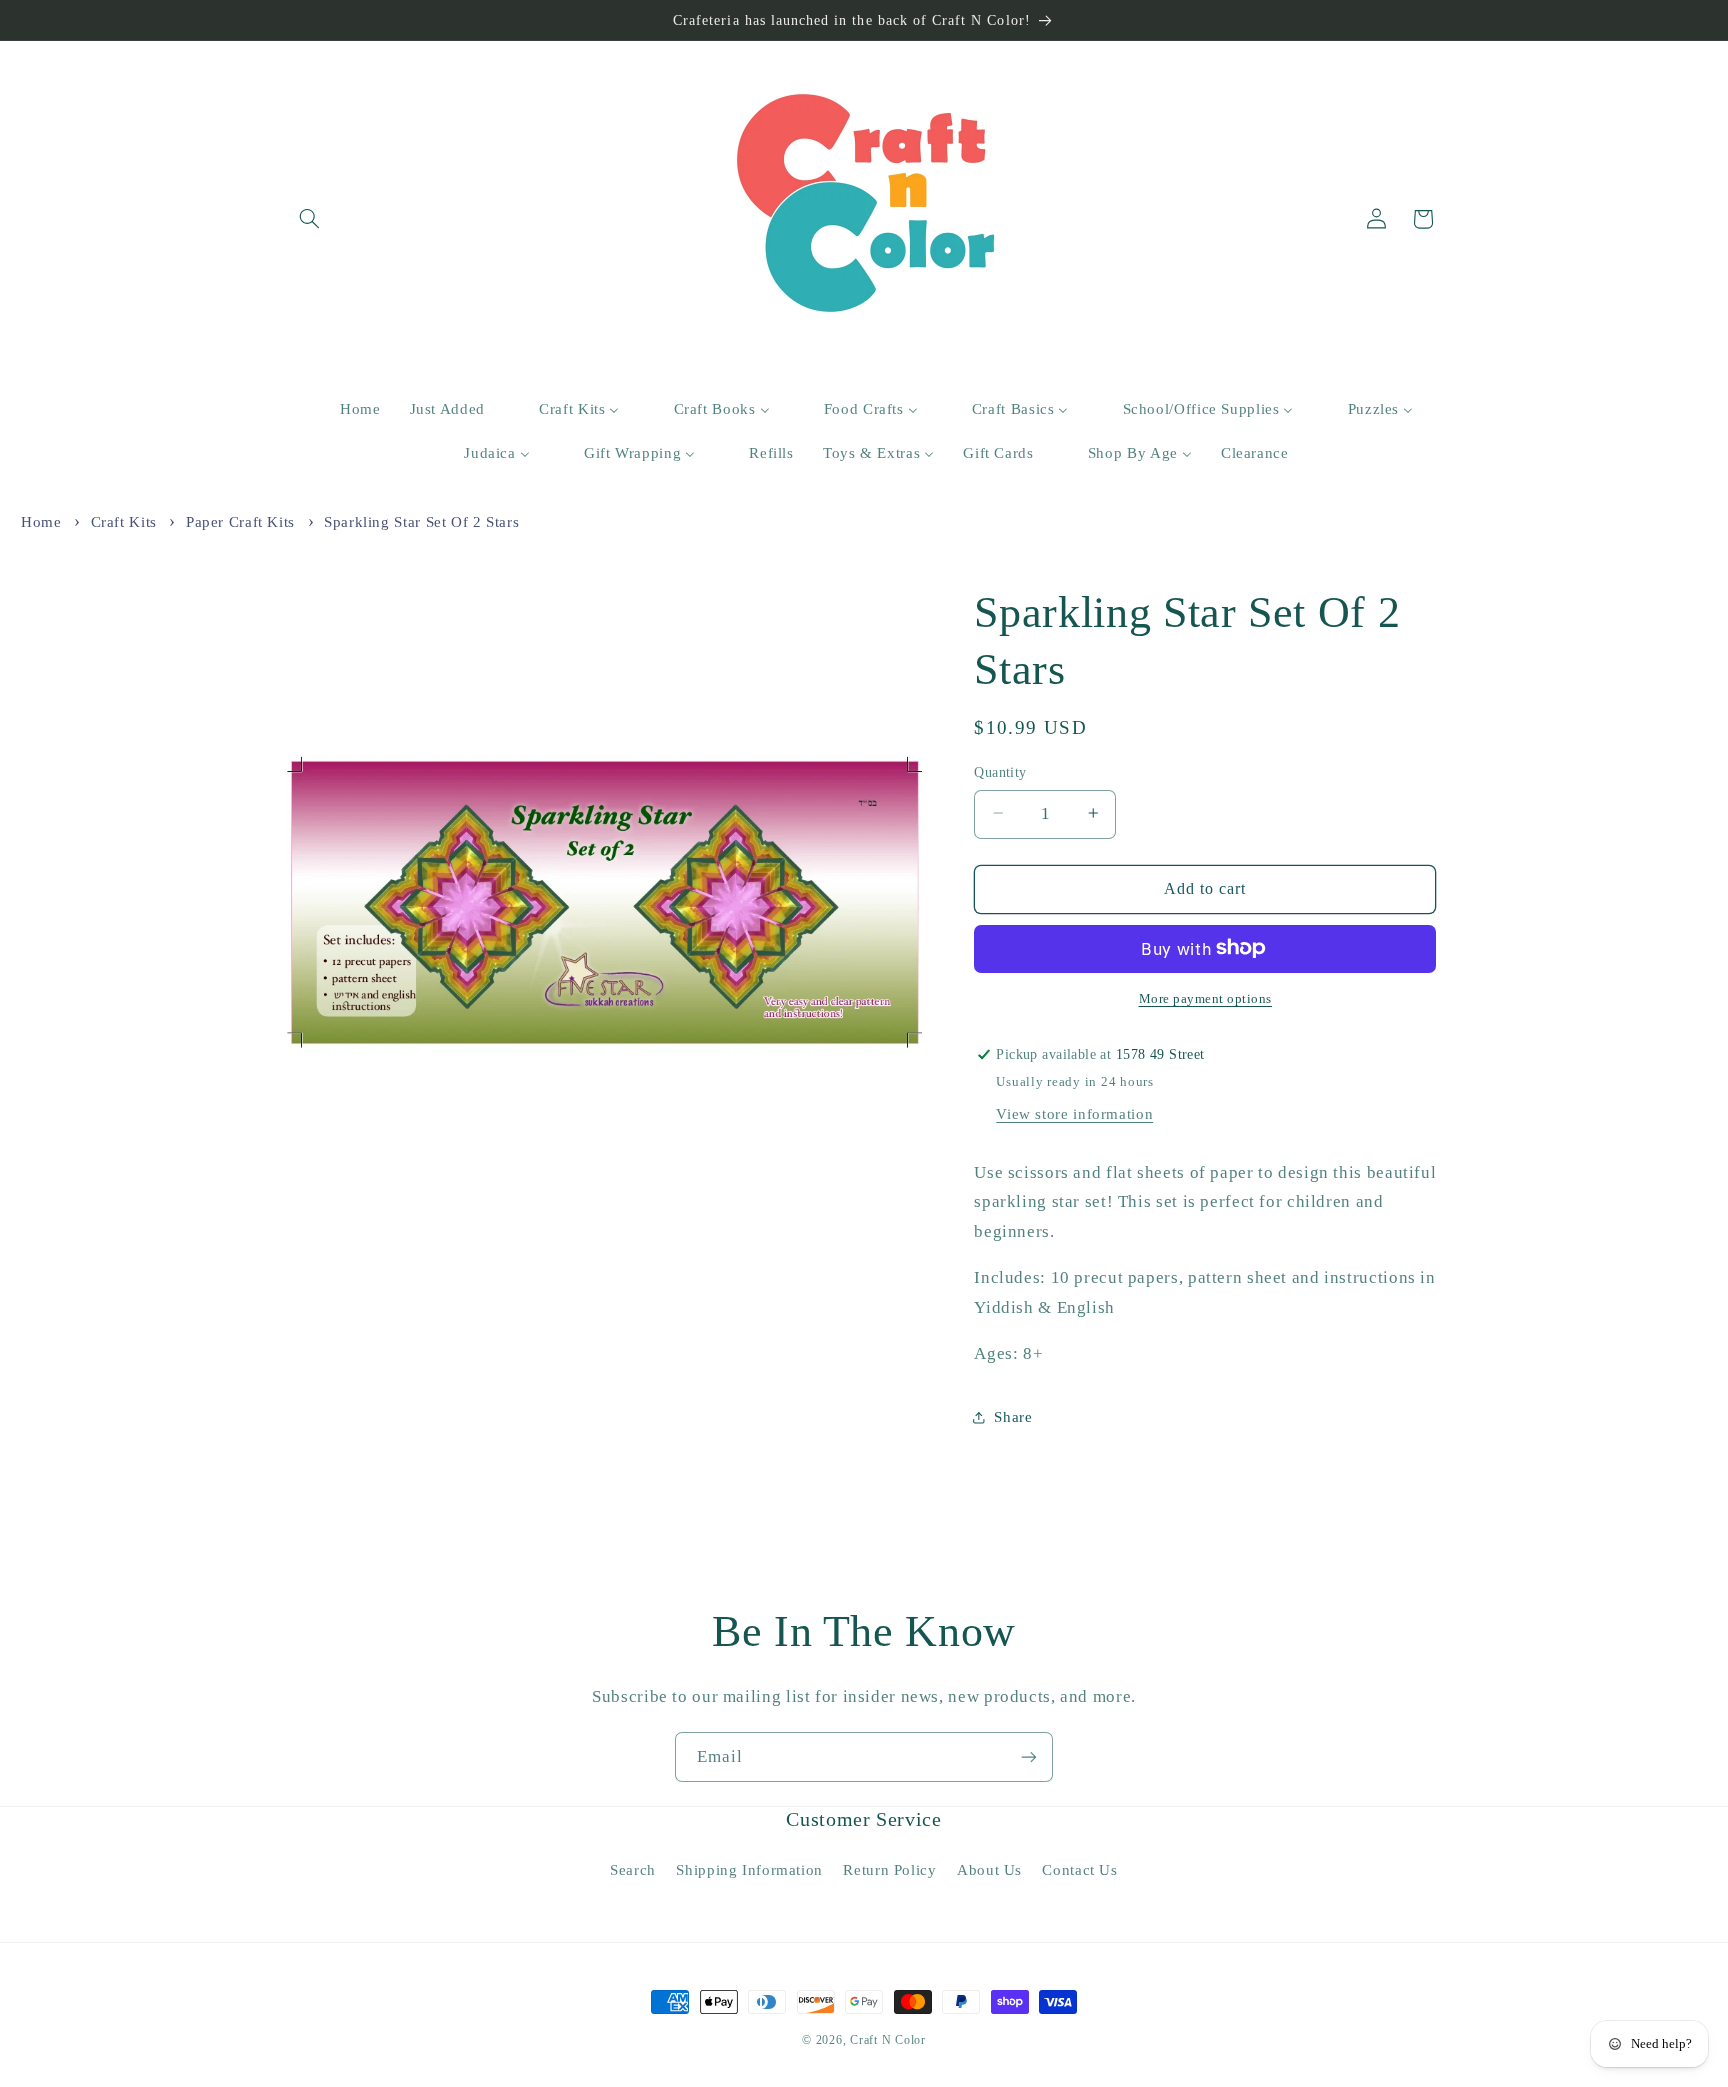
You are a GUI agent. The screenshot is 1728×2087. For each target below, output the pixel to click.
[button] (310, 219)
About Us (989, 1870)
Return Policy (889, 1870)
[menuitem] (347, 410)
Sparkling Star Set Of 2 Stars (421, 522)
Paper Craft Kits (240, 522)
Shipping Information (749, 1870)
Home (41, 522)
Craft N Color (888, 2040)
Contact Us (1079, 1870)
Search (633, 1870)
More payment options (1206, 998)
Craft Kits (124, 522)
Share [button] (1013, 1416)
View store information (1074, 1113)
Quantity (1000, 771)
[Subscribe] (1029, 1756)
